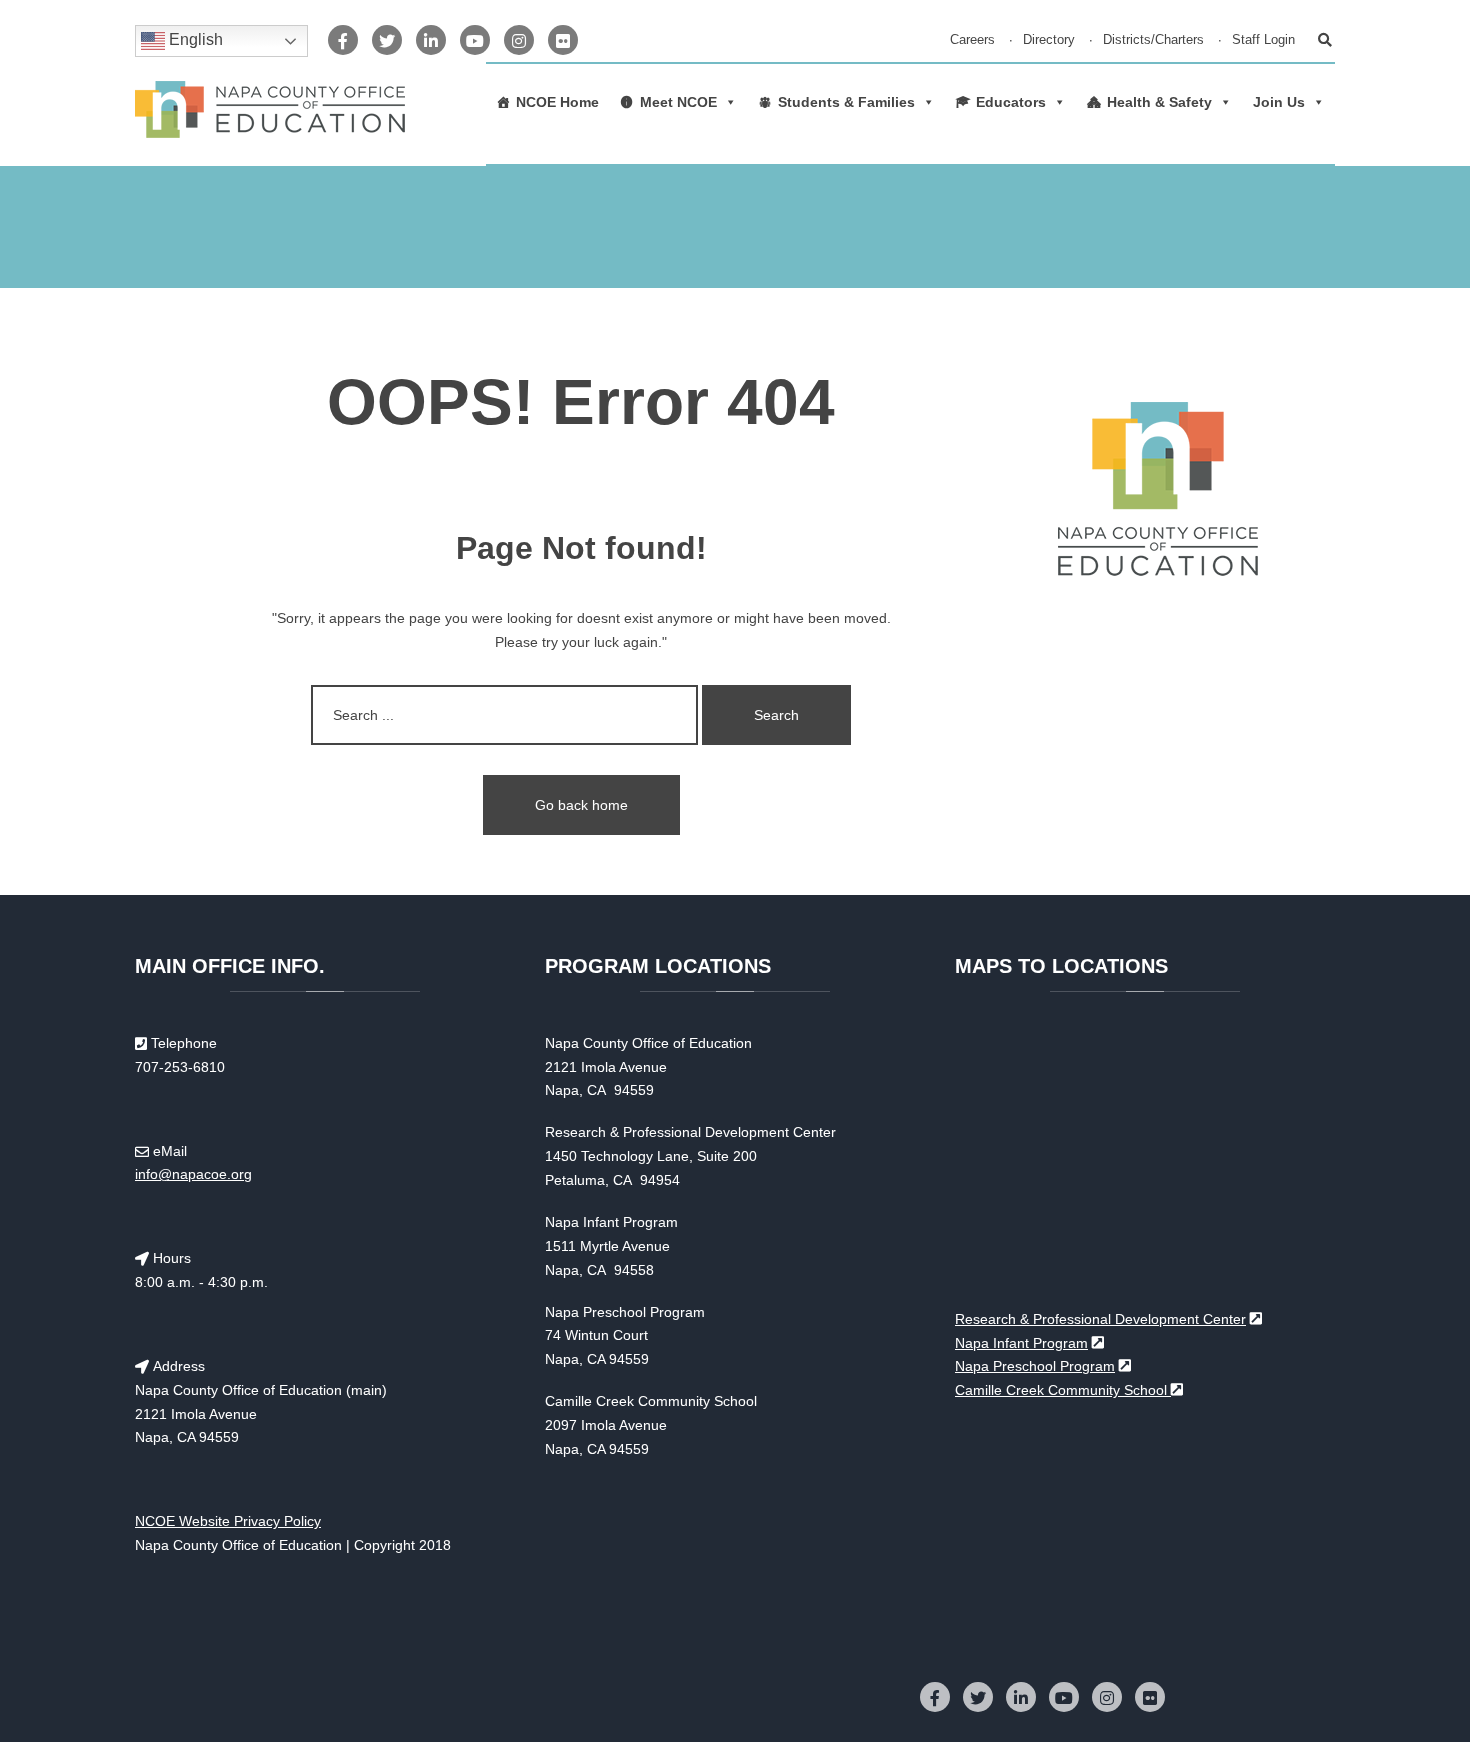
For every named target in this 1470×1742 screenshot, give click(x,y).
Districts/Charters (1153, 40)
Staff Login (1263, 40)
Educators (1011, 102)
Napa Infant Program (1021, 1343)
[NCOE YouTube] (475, 40)
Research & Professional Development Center (1100, 1319)
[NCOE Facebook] (343, 40)
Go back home (581, 805)
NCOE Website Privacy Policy (228, 1521)
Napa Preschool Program (1035, 1366)
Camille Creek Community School (1063, 1390)
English (194, 39)
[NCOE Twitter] (387, 40)
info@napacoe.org (193, 1174)
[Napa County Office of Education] (270, 109)
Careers (972, 40)
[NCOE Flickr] (563, 40)
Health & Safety (1159, 102)
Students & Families (846, 102)
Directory (1049, 40)
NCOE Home (557, 102)
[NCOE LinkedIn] (431, 40)
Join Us (1279, 102)
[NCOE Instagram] (519, 40)
